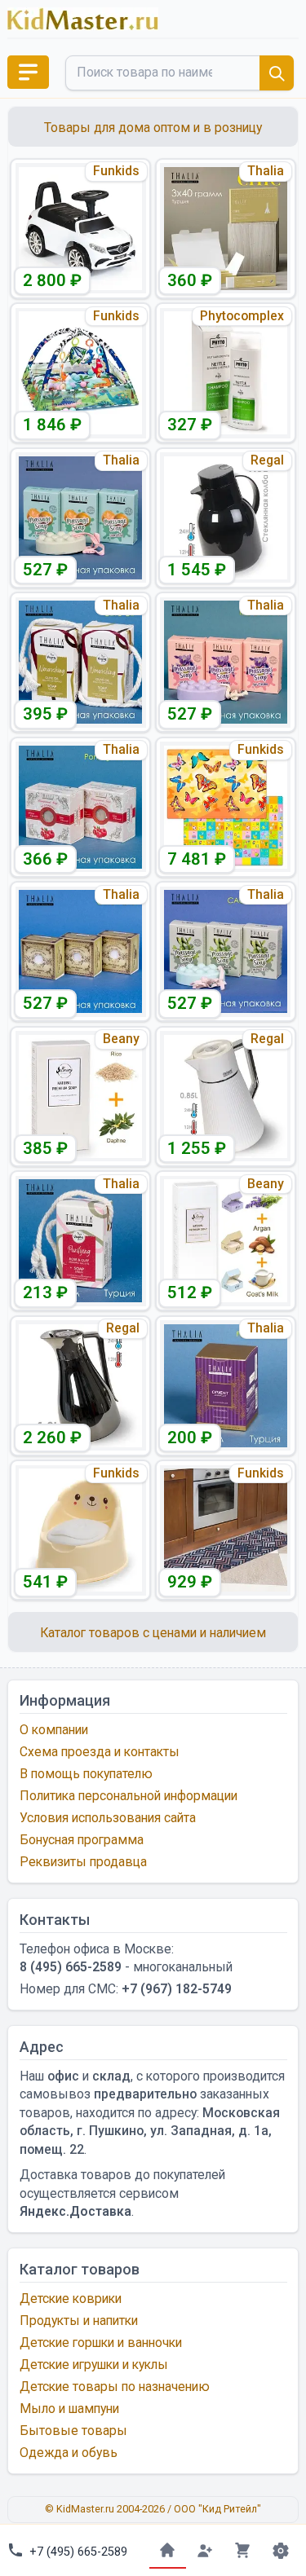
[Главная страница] (168, 2550)
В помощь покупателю (86, 1774)
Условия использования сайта (108, 1818)
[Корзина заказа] (243, 2550)
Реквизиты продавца (83, 1862)
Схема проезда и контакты (100, 1752)
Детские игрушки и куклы (94, 2365)
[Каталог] (28, 72)
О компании (54, 1730)
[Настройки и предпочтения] (280, 2550)
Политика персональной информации (129, 1796)
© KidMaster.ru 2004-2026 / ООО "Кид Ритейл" (153, 2509)
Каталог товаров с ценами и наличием (153, 1633)
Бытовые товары (73, 2431)
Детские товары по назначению (115, 2387)
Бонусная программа (82, 1840)
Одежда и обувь (69, 2453)
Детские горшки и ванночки (101, 2343)
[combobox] (180, 73)
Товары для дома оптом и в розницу (153, 128)
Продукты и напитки (79, 2321)
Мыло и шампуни (69, 2409)
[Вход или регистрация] (205, 2550)
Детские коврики (71, 2299)
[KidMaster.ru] (83, 19)
